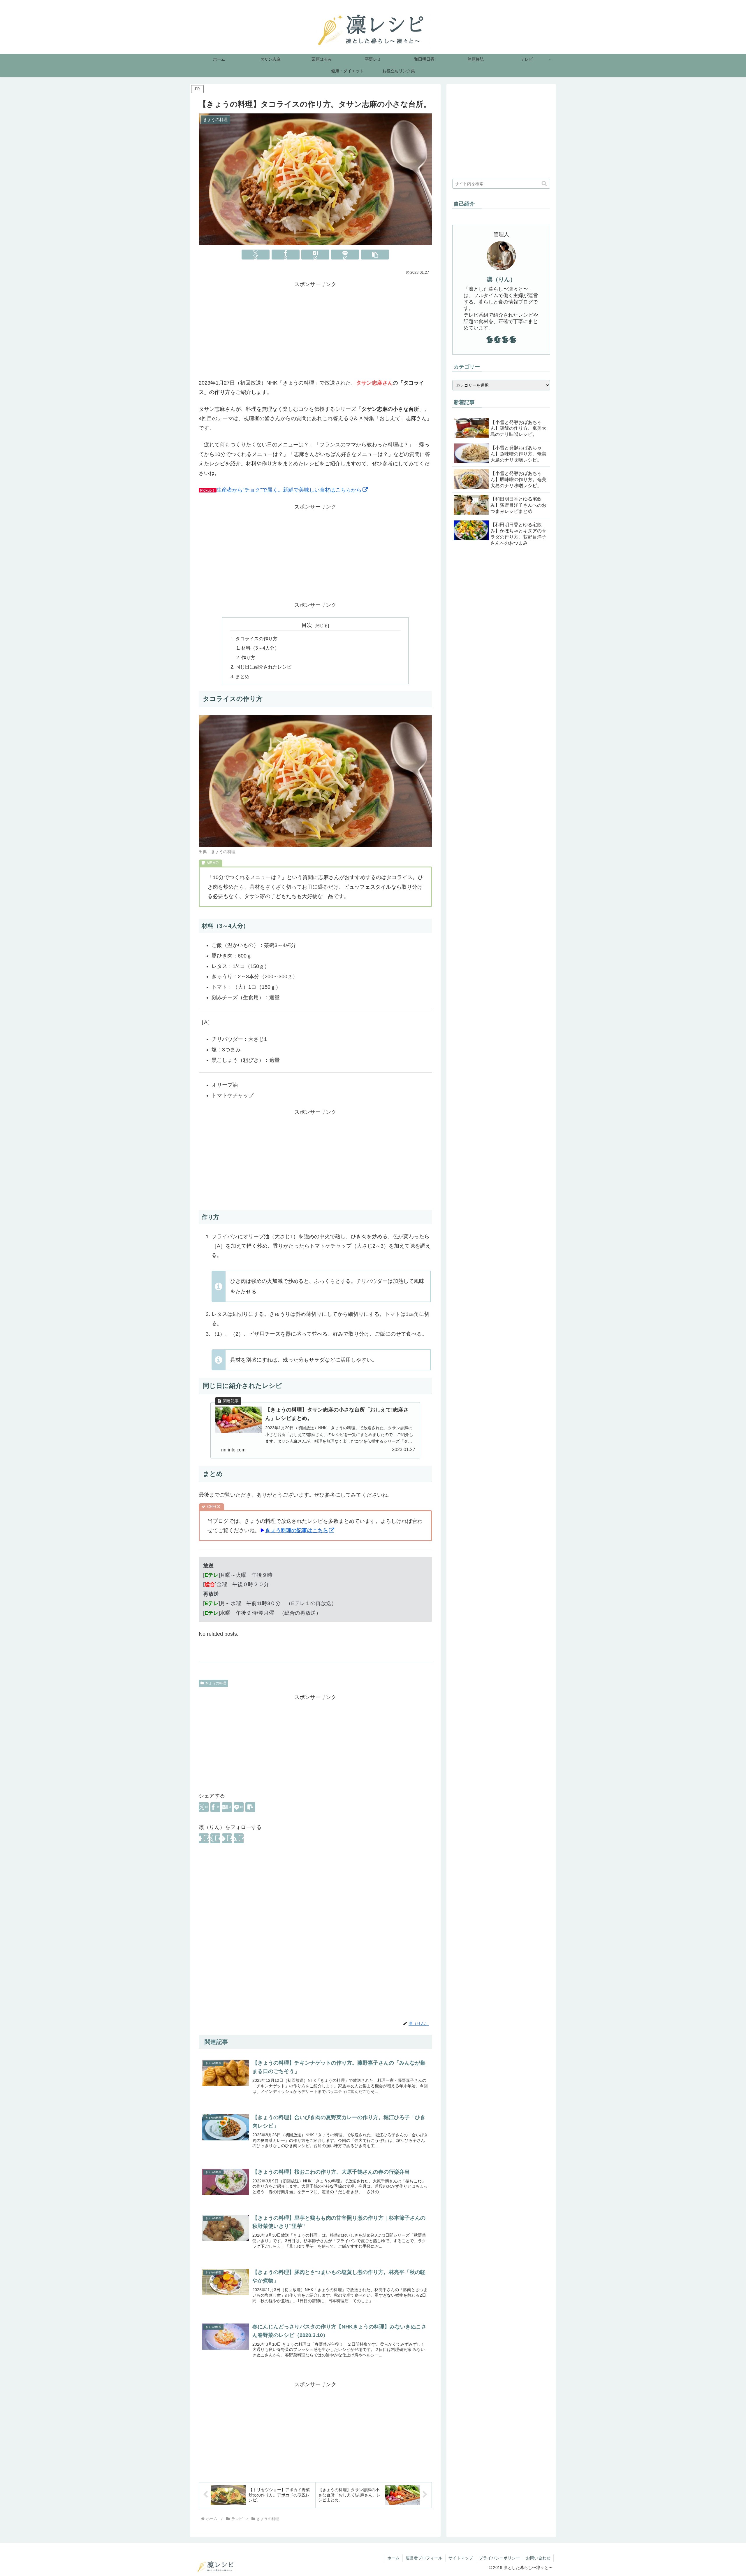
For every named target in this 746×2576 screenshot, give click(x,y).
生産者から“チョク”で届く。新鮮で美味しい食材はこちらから (289, 490)
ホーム (393, 2558)
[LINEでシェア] (345, 255)
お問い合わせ (538, 2558)
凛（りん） (501, 279)
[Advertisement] (315, 330)
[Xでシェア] (256, 255)
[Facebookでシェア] (286, 255)
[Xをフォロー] (215, 1838)
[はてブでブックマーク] (315, 255)
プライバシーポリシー (499, 2558)
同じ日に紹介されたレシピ (263, 667)
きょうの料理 (216, 1683)
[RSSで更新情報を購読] (239, 1838)
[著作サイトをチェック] (204, 1838)
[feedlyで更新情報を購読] (227, 1838)
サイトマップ (461, 2558)
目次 (307, 625)
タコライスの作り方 (256, 639)
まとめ (242, 676)
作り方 (248, 657)
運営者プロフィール (424, 2558)
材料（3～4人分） (260, 648)
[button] (375, 255)
